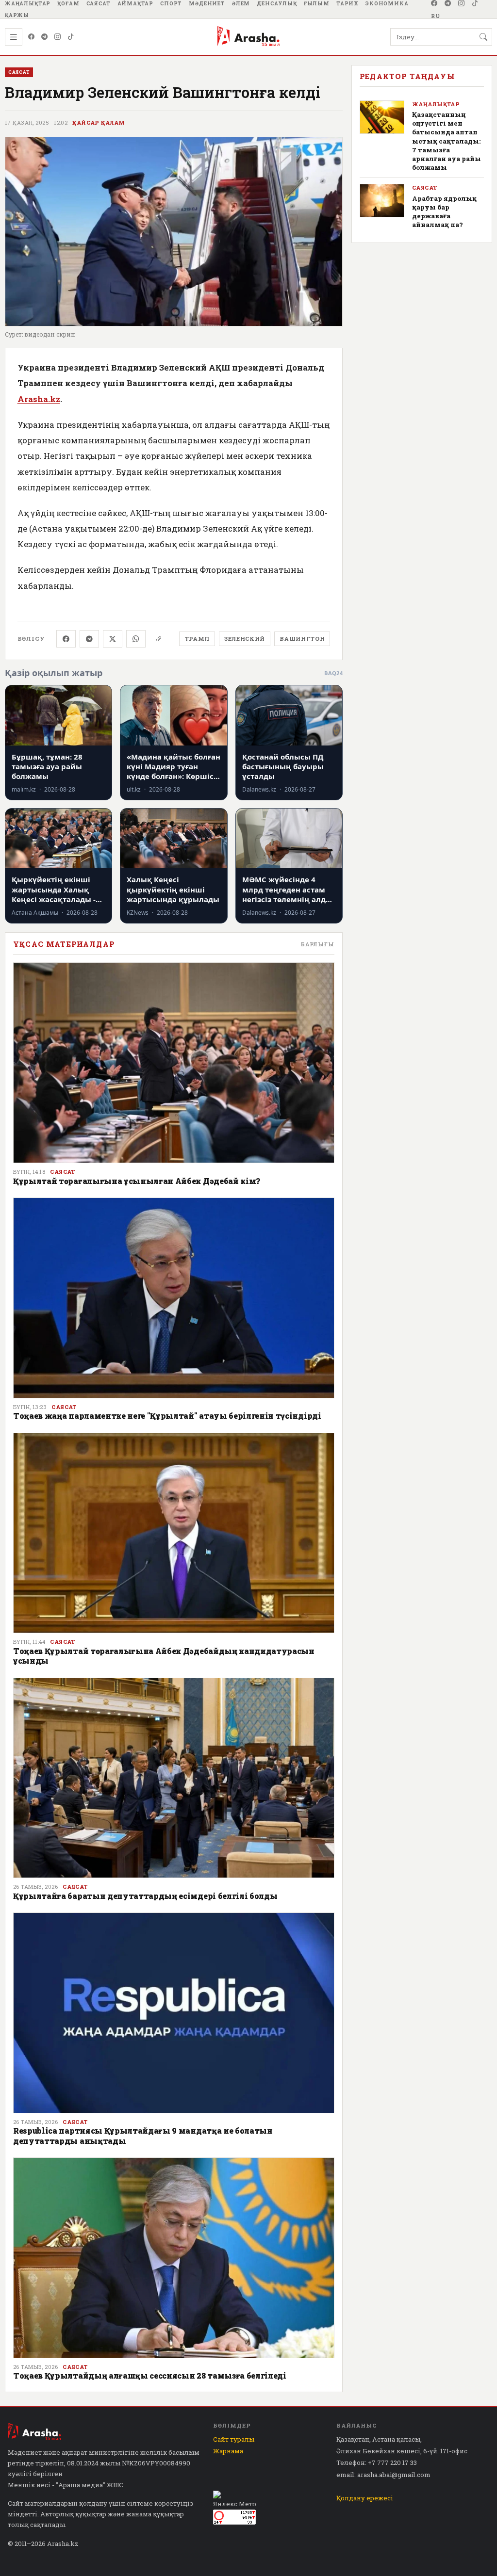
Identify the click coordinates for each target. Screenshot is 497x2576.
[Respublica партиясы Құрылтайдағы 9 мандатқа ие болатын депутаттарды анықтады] (174, 2013)
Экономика (387, 3)
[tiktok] (475, 3)
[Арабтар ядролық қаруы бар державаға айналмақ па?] (382, 201)
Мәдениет (207, 3)
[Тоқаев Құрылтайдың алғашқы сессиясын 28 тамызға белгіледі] (174, 2258)
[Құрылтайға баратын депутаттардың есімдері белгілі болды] (174, 1778)
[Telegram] (448, 3)
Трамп (197, 639)
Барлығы (317, 944)
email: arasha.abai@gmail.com (383, 2475)
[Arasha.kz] (248, 37)
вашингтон (302, 639)
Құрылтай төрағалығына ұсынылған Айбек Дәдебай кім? (137, 1181)
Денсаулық (277, 3)
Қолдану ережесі (365, 2498)
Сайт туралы (234, 2439)
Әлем (241, 3)
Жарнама (228, 2451)
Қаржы (17, 15)
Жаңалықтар (28, 3)
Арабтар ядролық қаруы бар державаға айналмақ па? (444, 212)
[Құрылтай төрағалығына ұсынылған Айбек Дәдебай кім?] (174, 1063)
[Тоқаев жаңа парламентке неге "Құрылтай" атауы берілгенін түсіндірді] (174, 1298)
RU (436, 16)
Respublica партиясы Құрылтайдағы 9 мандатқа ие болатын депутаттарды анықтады (143, 2135)
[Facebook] (434, 3)
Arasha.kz (39, 399)
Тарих (348, 3)
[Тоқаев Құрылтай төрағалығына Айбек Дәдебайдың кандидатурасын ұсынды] (174, 1533)
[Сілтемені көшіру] (159, 639)
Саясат (99, 3)
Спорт (171, 3)
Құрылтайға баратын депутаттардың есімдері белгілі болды (145, 1896)
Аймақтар (136, 3)
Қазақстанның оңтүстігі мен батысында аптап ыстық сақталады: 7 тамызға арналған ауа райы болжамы (447, 141)
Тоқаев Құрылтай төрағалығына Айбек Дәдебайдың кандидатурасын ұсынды (164, 1656)
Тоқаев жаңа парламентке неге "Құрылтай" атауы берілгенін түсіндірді (167, 1416)
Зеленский (245, 639)
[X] (113, 639)
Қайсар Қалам (99, 123)
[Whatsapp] (136, 639)
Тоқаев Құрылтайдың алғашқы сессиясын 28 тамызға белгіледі (150, 2375)
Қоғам (68, 3)
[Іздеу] (483, 37)
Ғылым (317, 3)
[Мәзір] (14, 37)
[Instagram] (462, 3)
